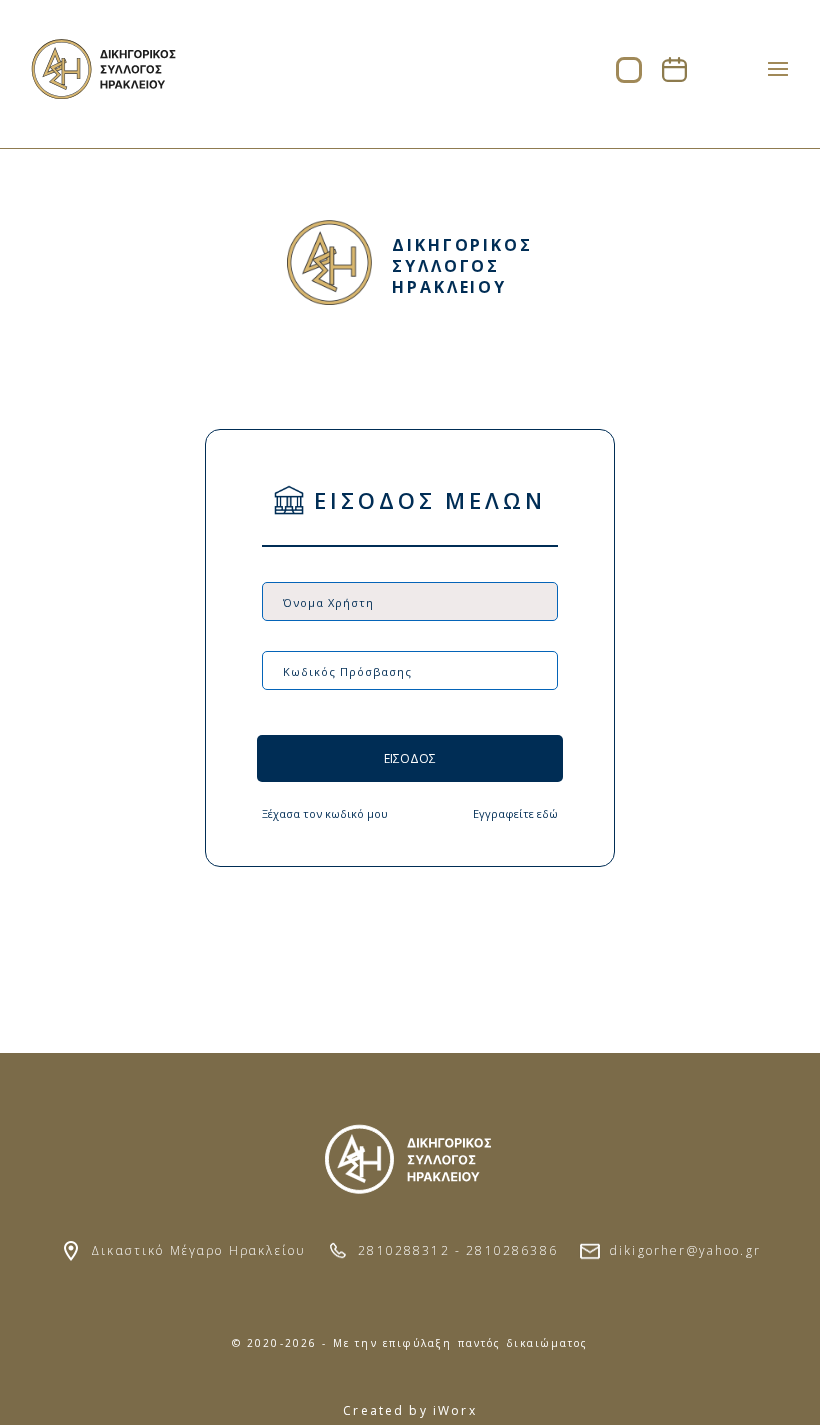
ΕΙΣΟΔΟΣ (410, 758)
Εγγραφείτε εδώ (515, 813)
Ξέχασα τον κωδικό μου (325, 813)
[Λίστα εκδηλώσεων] (674, 76)
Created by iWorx (410, 1410)
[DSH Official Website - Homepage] (105, 93)
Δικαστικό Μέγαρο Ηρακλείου (198, 1250)
